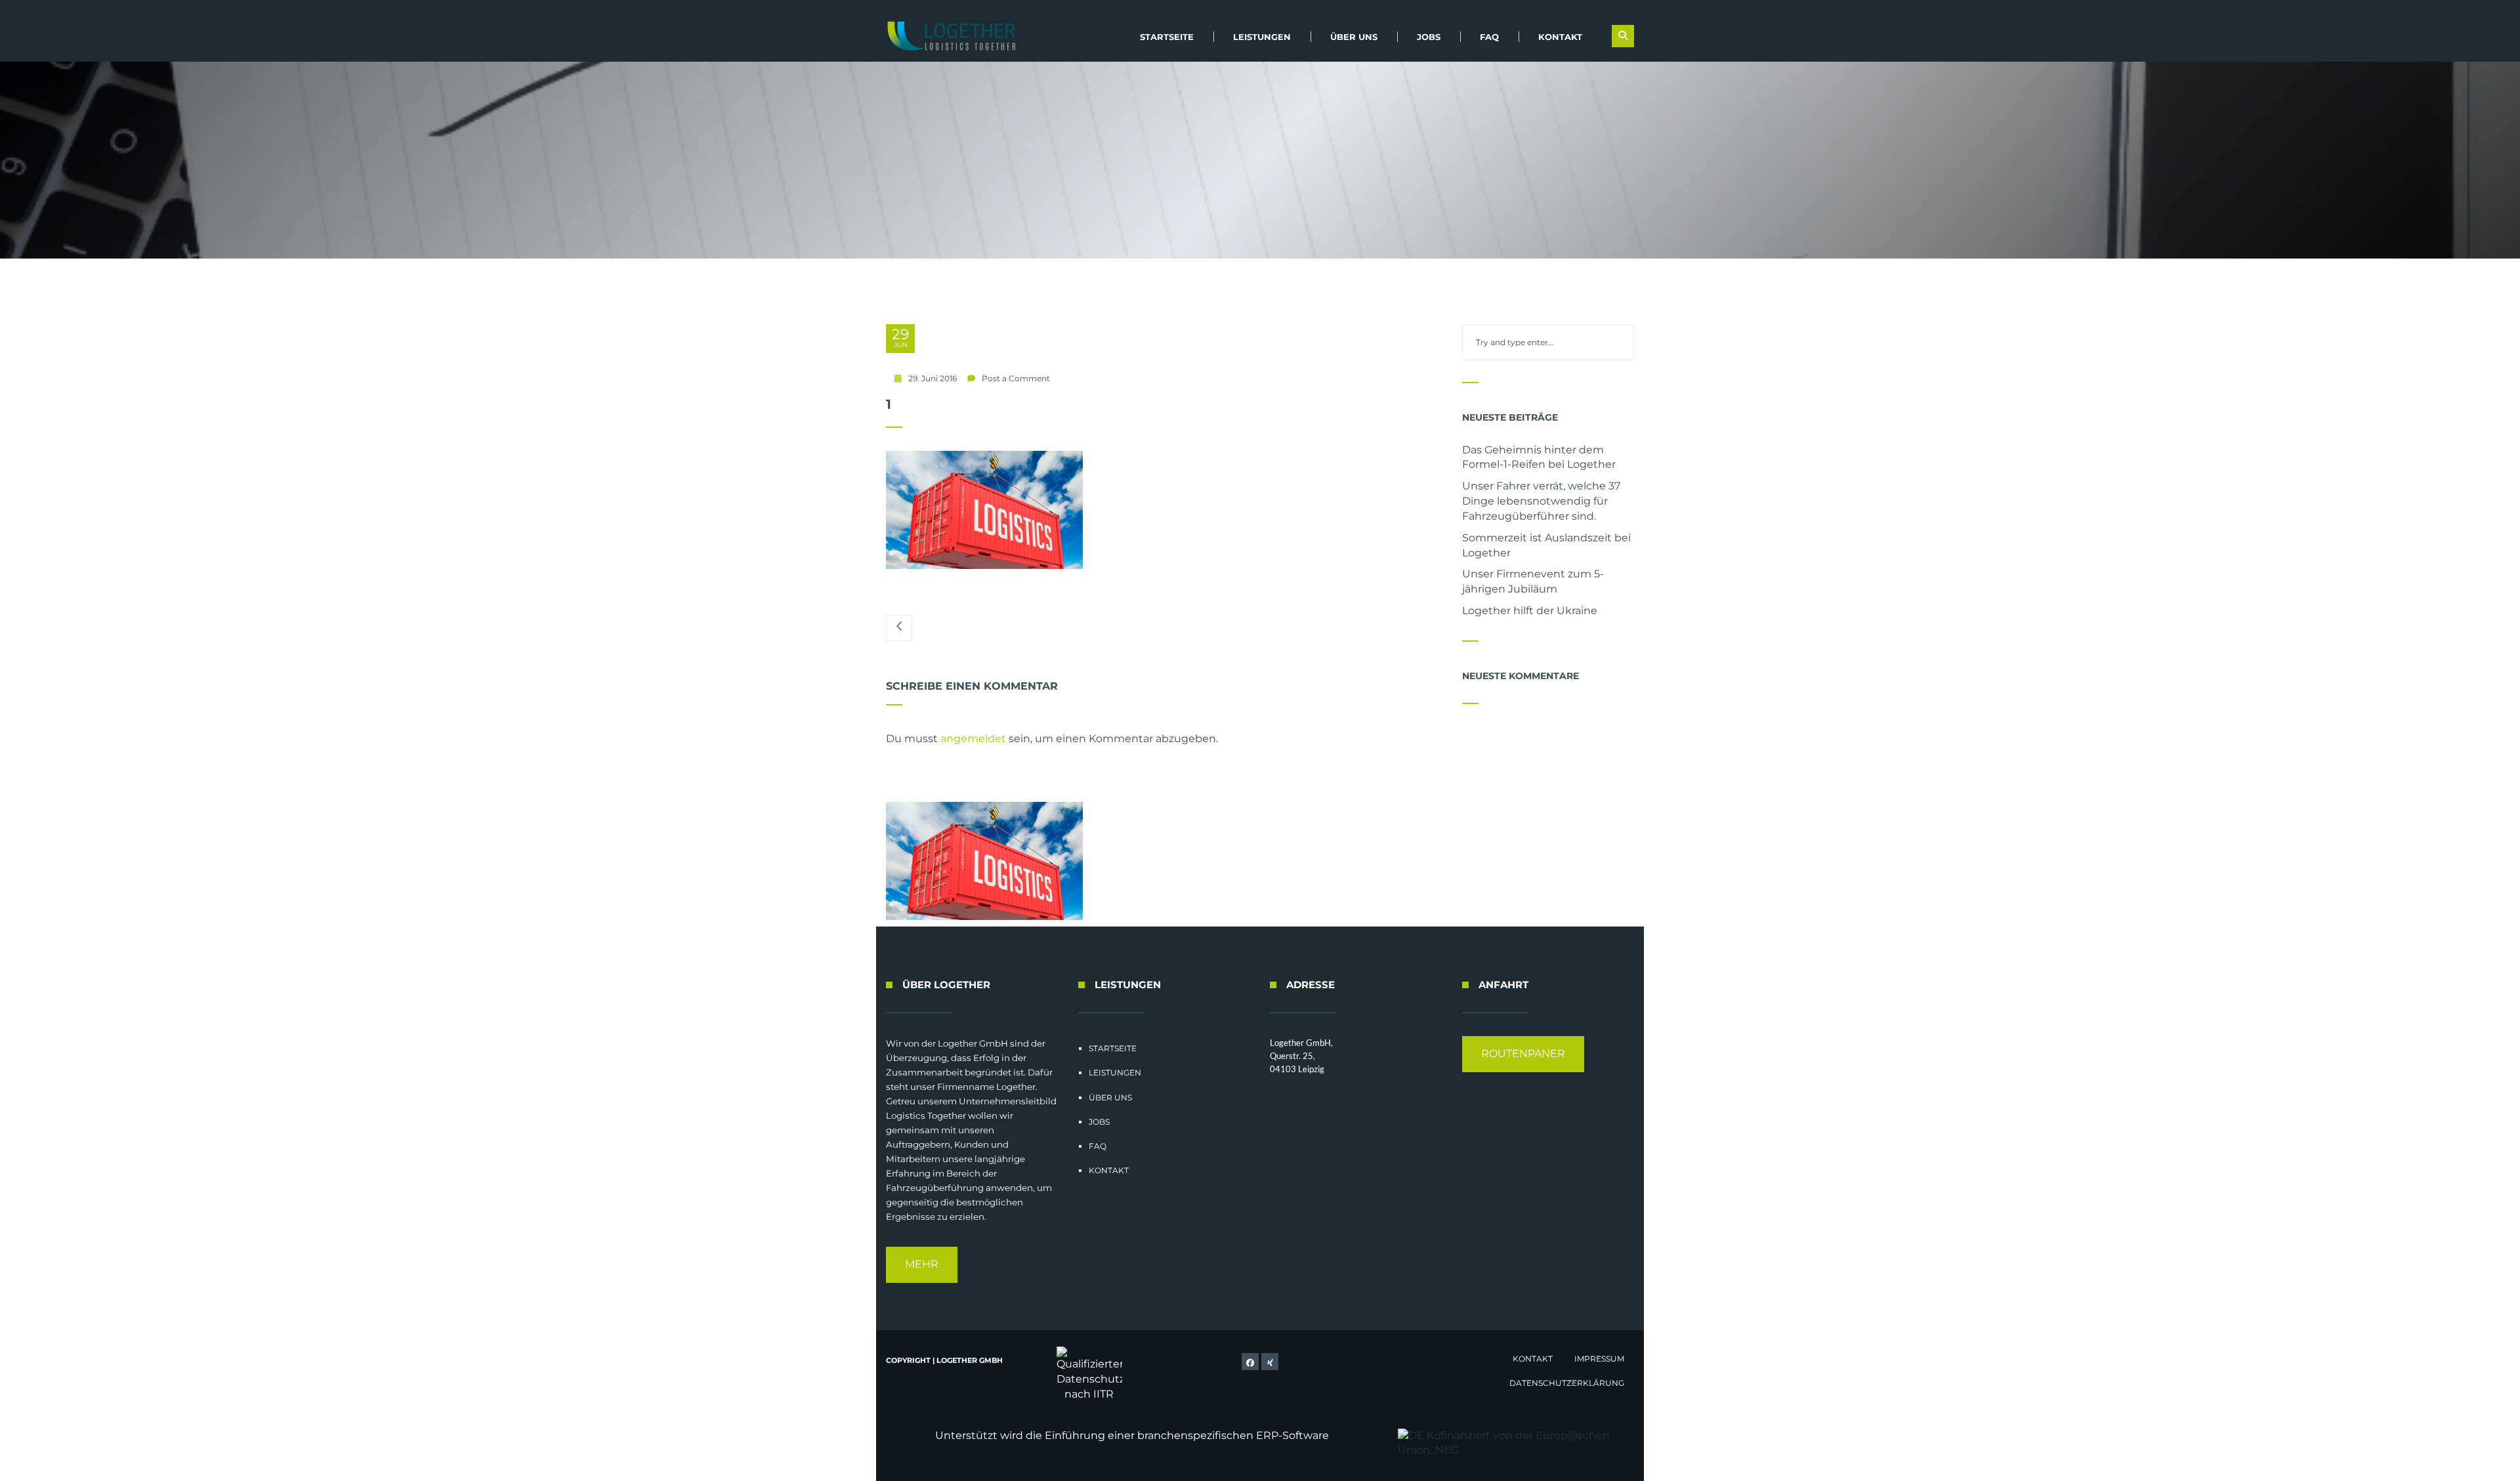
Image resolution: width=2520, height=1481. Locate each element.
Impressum (1599, 1359)
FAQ (1489, 37)
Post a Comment (1016, 378)
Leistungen (1262, 37)
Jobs (1429, 37)
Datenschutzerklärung (1567, 1383)
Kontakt (1560, 37)
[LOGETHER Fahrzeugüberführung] (947, 36)
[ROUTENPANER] (1523, 1069)
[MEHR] (922, 1279)
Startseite (1167, 37)
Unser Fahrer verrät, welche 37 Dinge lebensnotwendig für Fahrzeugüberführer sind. (1541, 501)
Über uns (1354, 37)
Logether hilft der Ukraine (1530, 611)
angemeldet (973, 739)
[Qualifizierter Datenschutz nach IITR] (1089, 1374)
